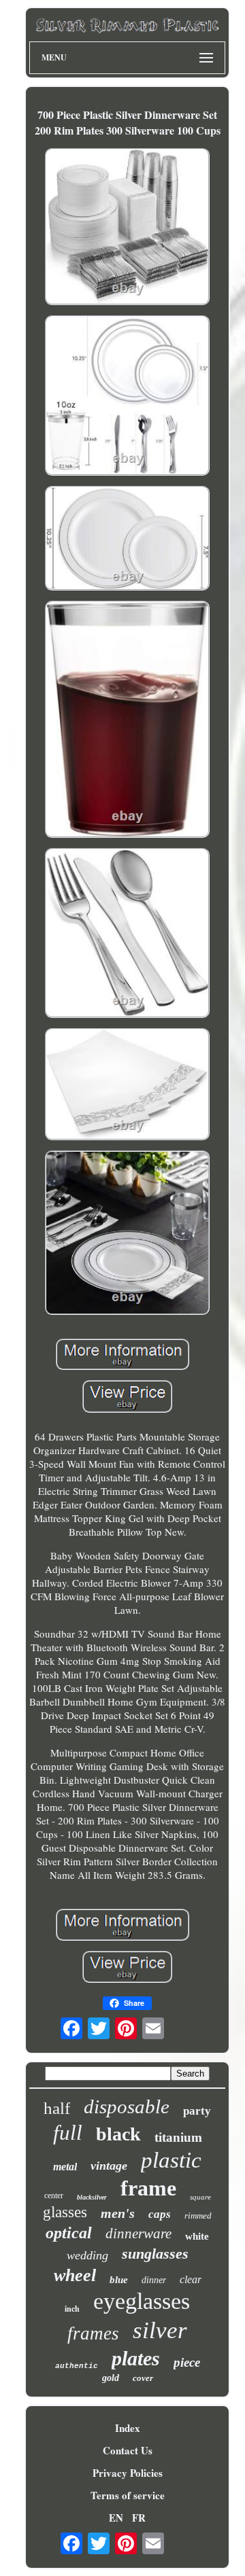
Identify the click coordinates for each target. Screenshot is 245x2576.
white (197, 2236)
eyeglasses (142, 2301)
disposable (127, 2106)
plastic (171, 2160)
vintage (109, 2166)
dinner (154, 2280)
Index (128, 2428)
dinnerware (138, 2234)
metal (65, 2167)
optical (69, 2233)
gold (111, 2378)
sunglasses (155, 2254)
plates (136, 2358)
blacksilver (92, 2197)
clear (191, 2279)
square (200, 2197)
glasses (65, 2212)
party (197, 2111)
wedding (87, 2255)
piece (187, 2362)
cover (143, 2378)
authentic (77, 2366)
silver (160, 2330)
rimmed (198, 2216)
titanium (178, 2137)
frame (148, 2188)
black (118, 2134)
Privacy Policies (128, 2473)
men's (118, 2213)
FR (139, 2518)
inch (72, 2309)
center (54, 2195)
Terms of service (128, 2495)
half (57, 2108)
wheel (75, 2275)
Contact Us (128, 2450)
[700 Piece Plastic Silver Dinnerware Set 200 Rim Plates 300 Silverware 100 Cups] (127, 228)
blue (119, 2280)
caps (160, 2214)
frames (93, 2333)
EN (116, 2518)
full (68, 2133)
